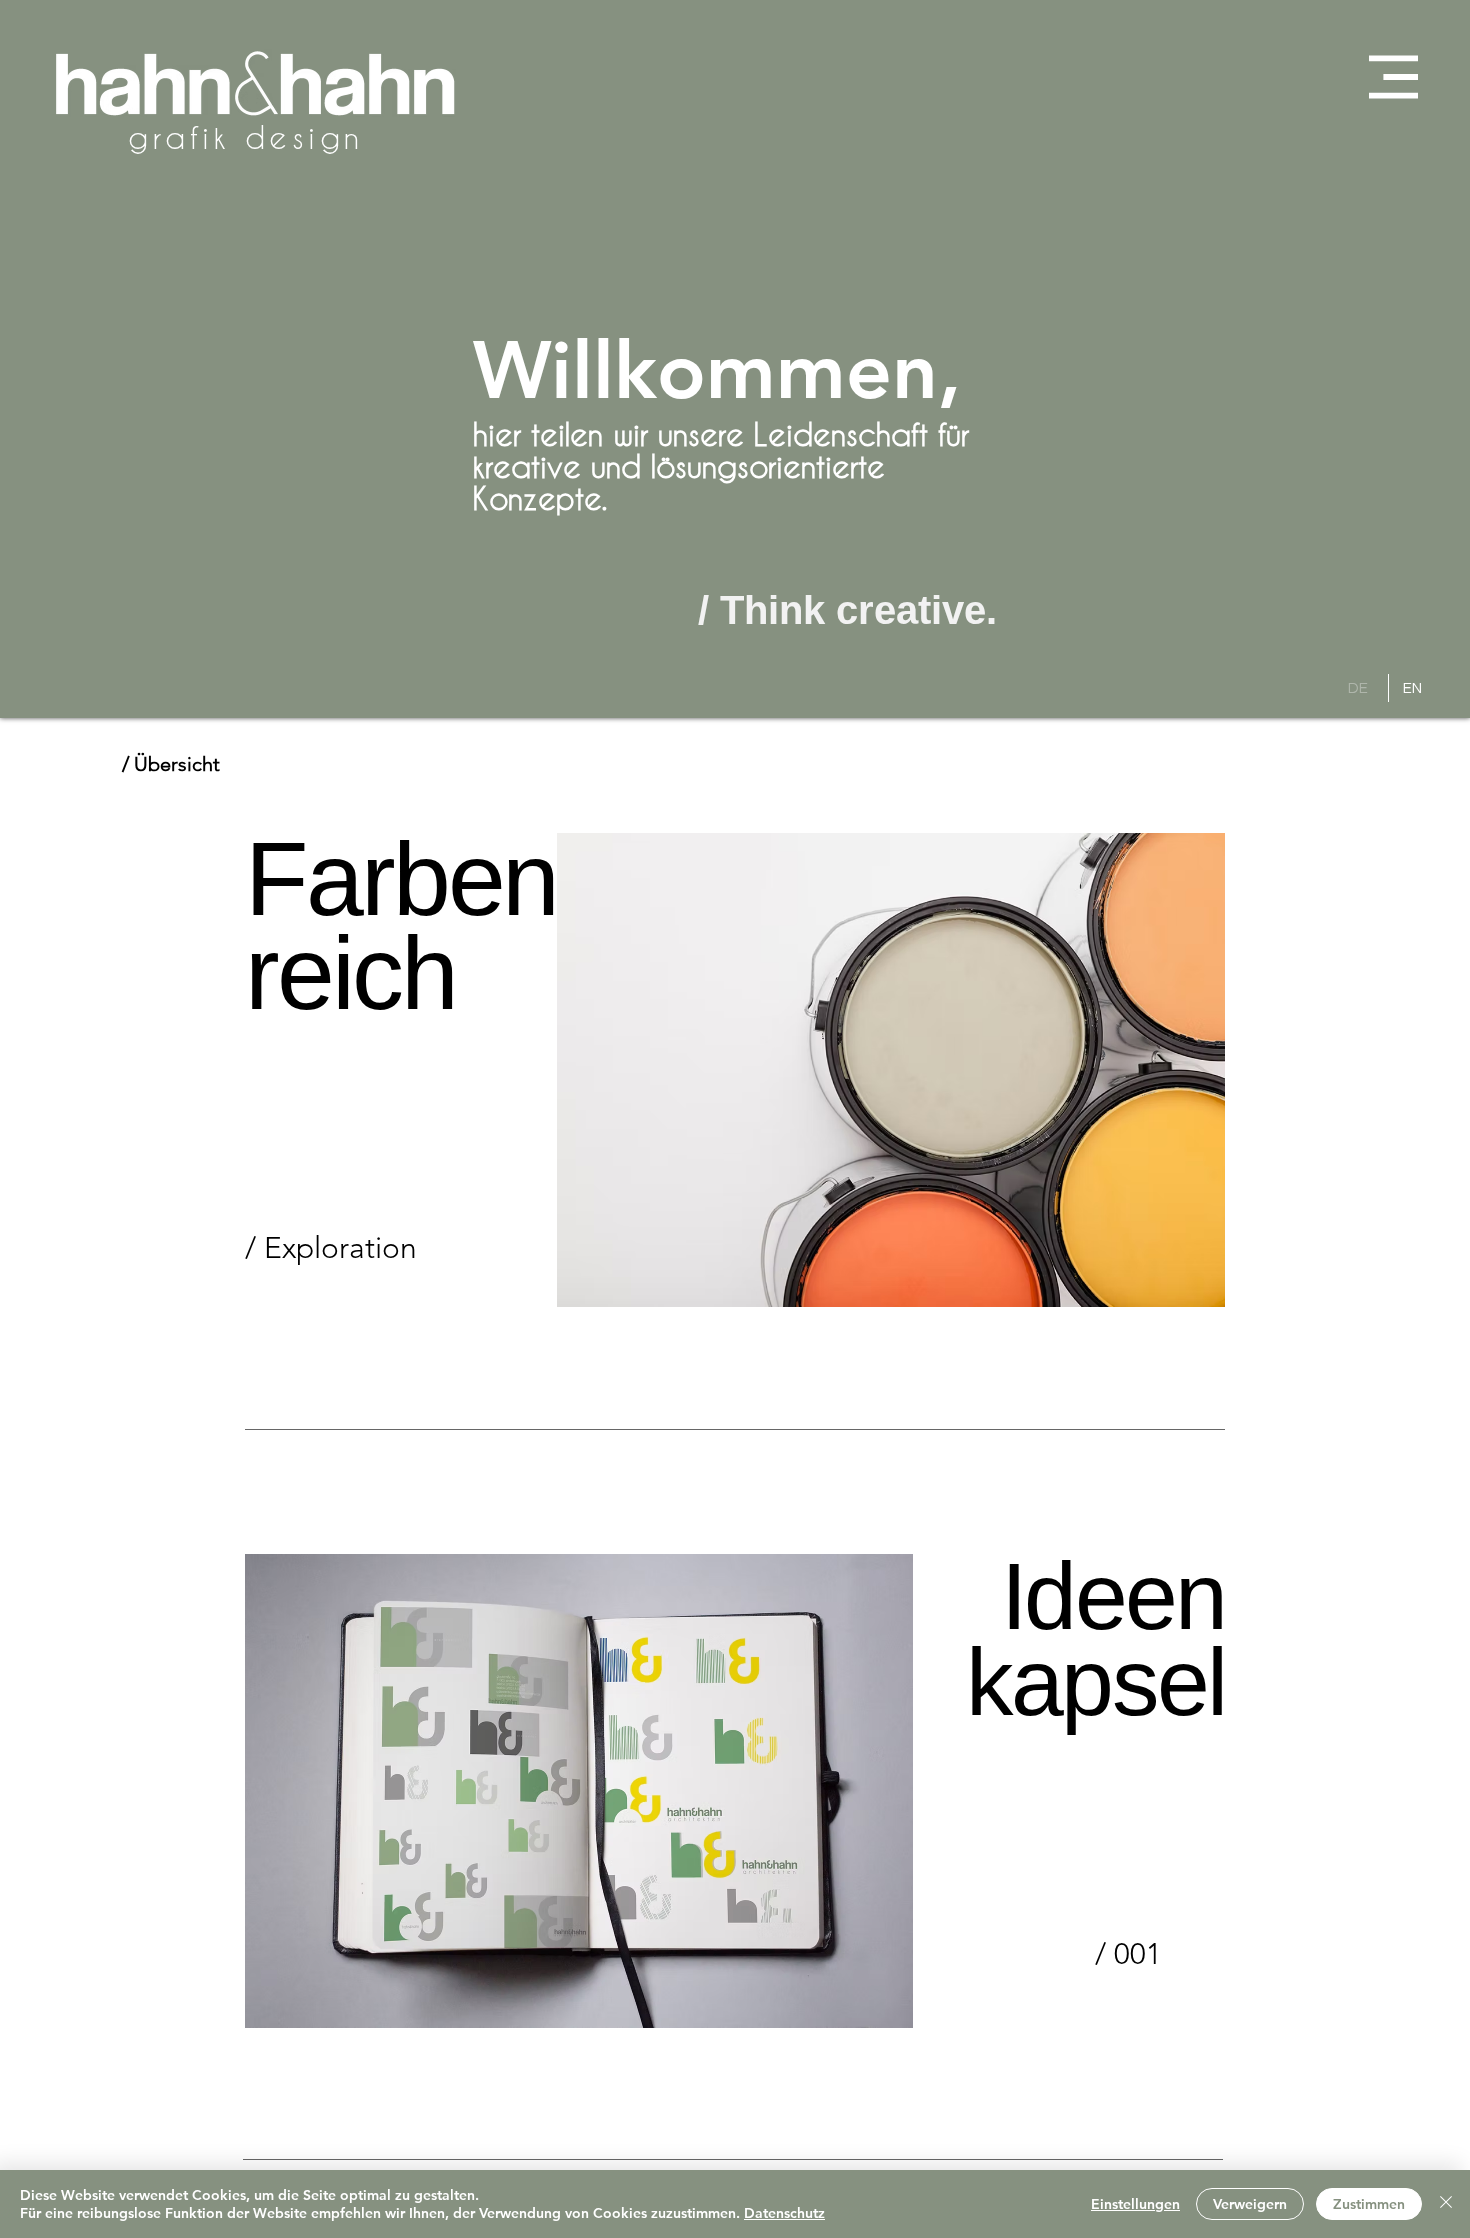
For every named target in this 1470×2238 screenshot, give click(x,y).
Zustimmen (1369, 2204)
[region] (400, 1070)
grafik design (246, 137)
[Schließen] (1446, 2204)
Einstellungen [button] (1135, 2204)
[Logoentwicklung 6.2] (579, 1791)
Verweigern (1250, 2204)
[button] (1393, 77)
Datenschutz (784, 2213)
